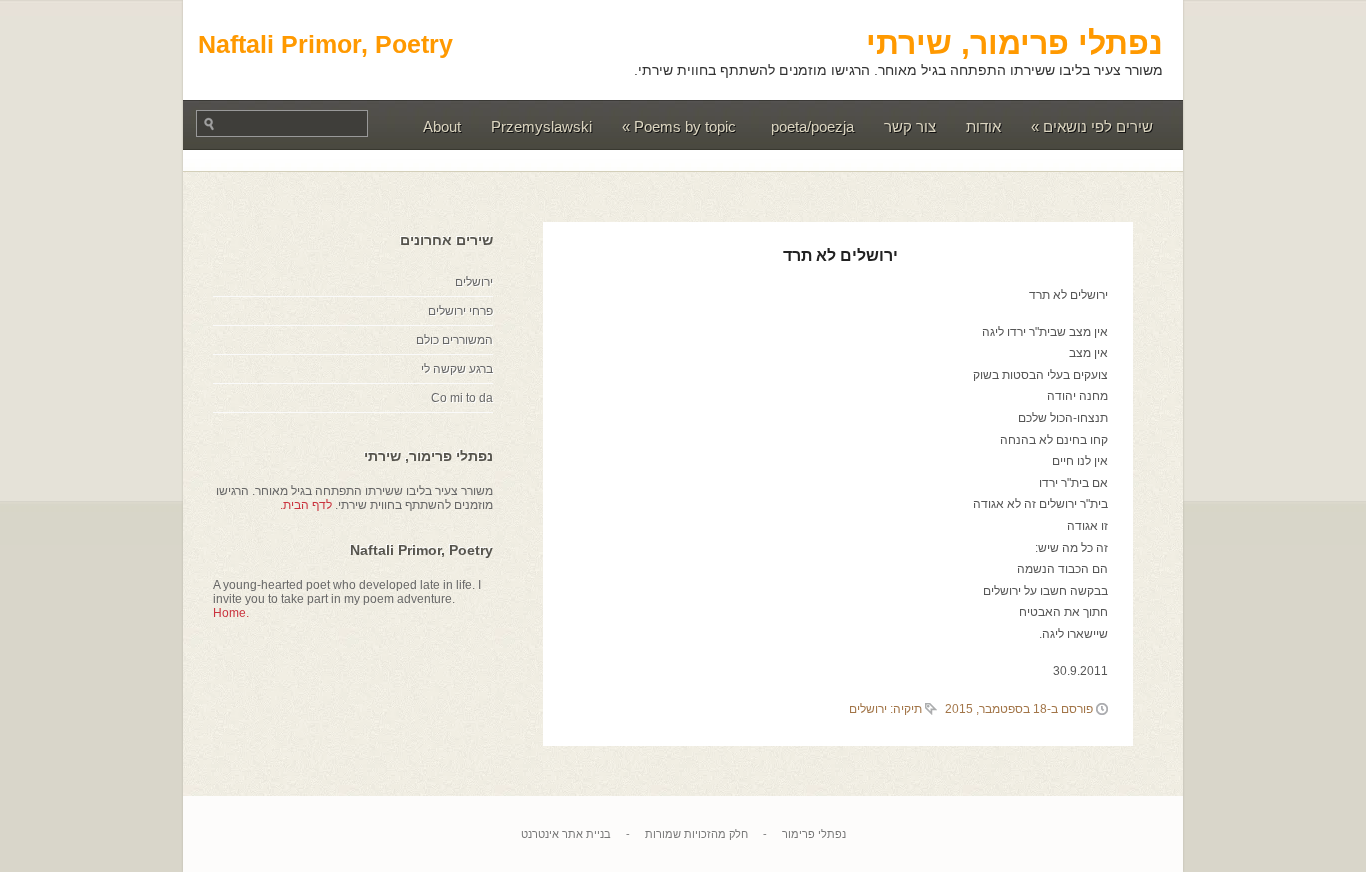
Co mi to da (462, 398)
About (442, 126)
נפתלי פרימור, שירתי (1014, 43)
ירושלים (868, 709)
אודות (983, 126)
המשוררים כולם (454, 340)
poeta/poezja (812, 126)
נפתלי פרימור (814, 834)
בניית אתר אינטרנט (566, 834)
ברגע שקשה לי (457, 369)
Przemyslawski (541, 126)
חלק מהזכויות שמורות (696, 834)
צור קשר (910, 126)
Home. (231, 613)
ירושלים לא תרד (840, 255)
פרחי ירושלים (460, 311)
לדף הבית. (306, 505)
